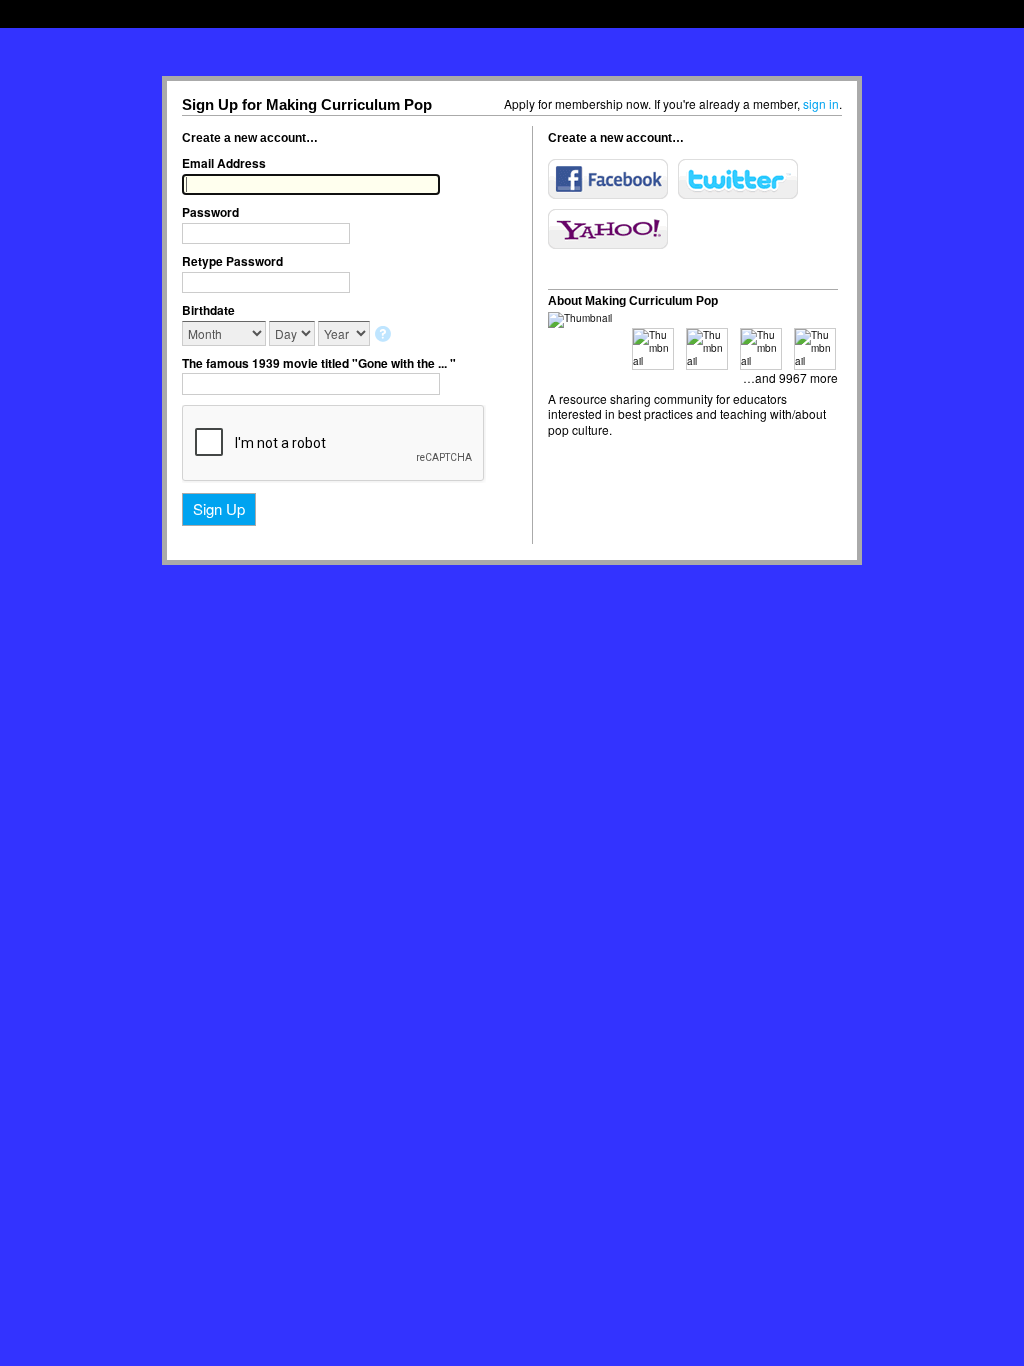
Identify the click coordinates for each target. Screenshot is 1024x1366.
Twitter (738, 179)
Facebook (608, 179)
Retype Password (232, 261)
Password (210, 212)
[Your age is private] (384, 335)
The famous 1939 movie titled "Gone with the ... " (319, 363)
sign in (821, 103)
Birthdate (208, 310)
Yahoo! (608, 229)
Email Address (224, 163)
